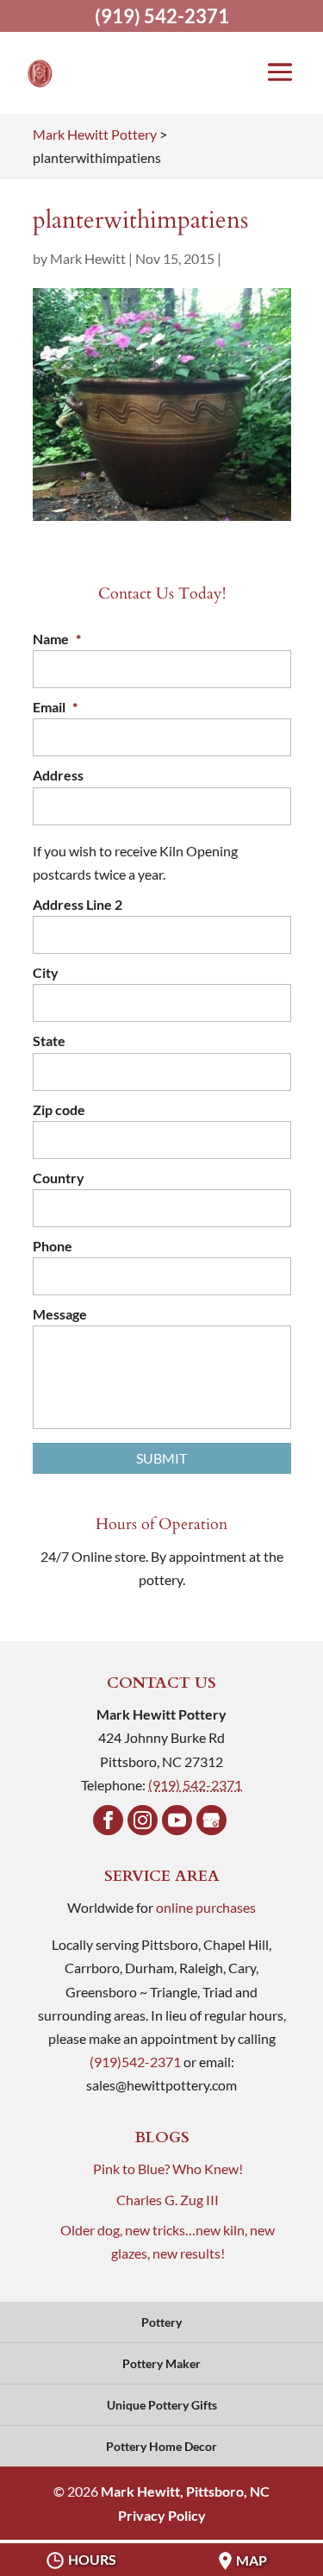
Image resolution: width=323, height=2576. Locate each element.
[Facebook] (108, 1820)
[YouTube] (177, 1820)
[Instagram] (143, 1820)
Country (59, 1178)
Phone (53, 1246)
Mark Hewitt (88, 258)
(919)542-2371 (135, 2062)
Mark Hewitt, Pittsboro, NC (185, 2491)
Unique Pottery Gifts (162, 2405)
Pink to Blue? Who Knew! (168, 2169)
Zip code (59, 1109)
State (49, 1040)
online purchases (206, 1907)
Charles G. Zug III (168, 2200)
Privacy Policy (162, 2515)
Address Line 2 (78, 904)
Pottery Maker (161, 2363)
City (46, 972)
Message (60, 1314)
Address (58, 775)
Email (55, 707)
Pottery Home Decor (161, 2446)
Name (57, 639)
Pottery (161, 2322)
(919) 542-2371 (162, 16)
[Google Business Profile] (211, 1820)
